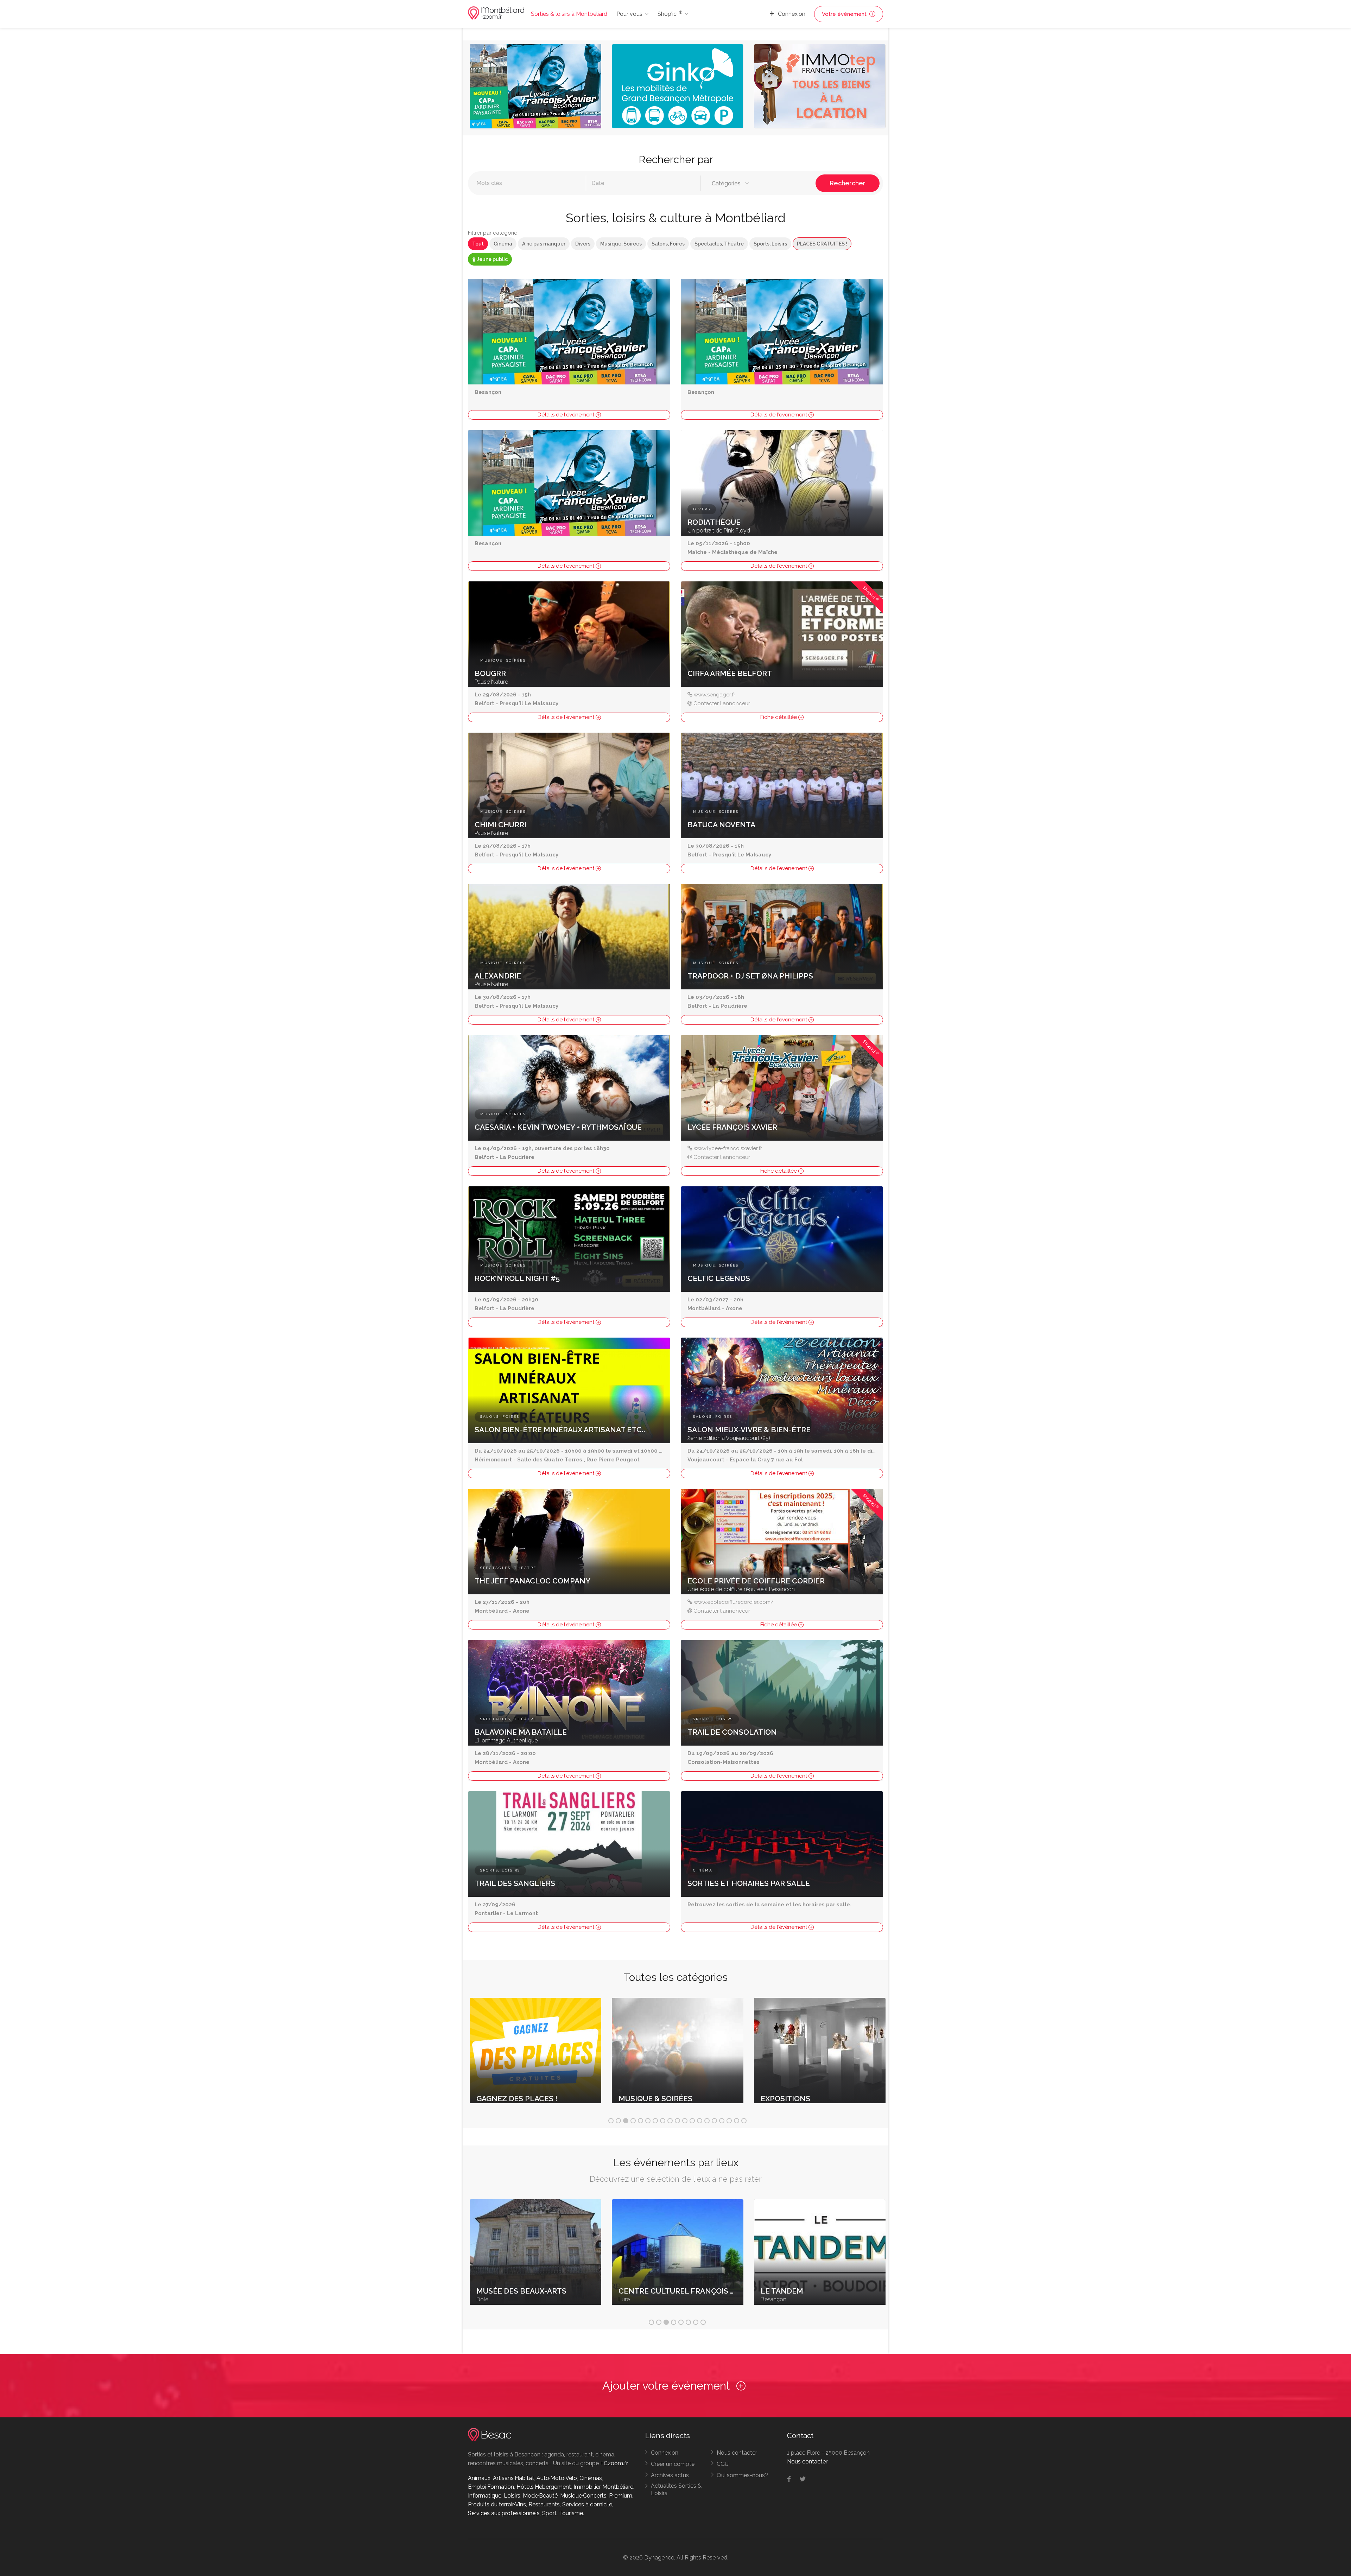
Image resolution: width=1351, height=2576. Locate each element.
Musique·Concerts (583, 2496)
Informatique (485, 2496)
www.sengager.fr (715, 695)
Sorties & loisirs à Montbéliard (569, 14)
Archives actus (670, 2475)
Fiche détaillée (779, 717)
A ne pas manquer (544, 244)
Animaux (479, 2478)
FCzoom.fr (614, 2463)
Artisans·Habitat (513, 2478)
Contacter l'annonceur (722, 703)
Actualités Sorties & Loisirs (676, 2489)
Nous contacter (737, 2453)
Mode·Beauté (540, 2496)
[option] (535, 88)
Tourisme (571, 2513)
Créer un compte (673, 2464)
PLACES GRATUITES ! (822, 244)
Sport (549, 2513)
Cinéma (503, 244)
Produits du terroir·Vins (497, 2504)
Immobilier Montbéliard (604, 2487)
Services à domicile (587, 2504)
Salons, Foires (668, 244)
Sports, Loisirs (770, 244)
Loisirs (512, 2496)
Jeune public (492, 259)
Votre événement (845, 14)
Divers (583, 244)
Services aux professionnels (504, 2513)
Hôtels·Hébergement (544, 2487)
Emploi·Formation (491, 2487)
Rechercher (848, 183)
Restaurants (544, 2504)
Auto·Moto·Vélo (557, 2478)
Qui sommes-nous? (742, 2475)
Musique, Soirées (621, 244)
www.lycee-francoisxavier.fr (728, 1148)
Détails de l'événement (567, 415)
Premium (621, 2496)
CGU (723, 2464)
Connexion (791, 14)
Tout (478, 244)
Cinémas (591, 2478)
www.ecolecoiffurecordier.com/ (734, 1602)
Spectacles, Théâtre (719, 244)
